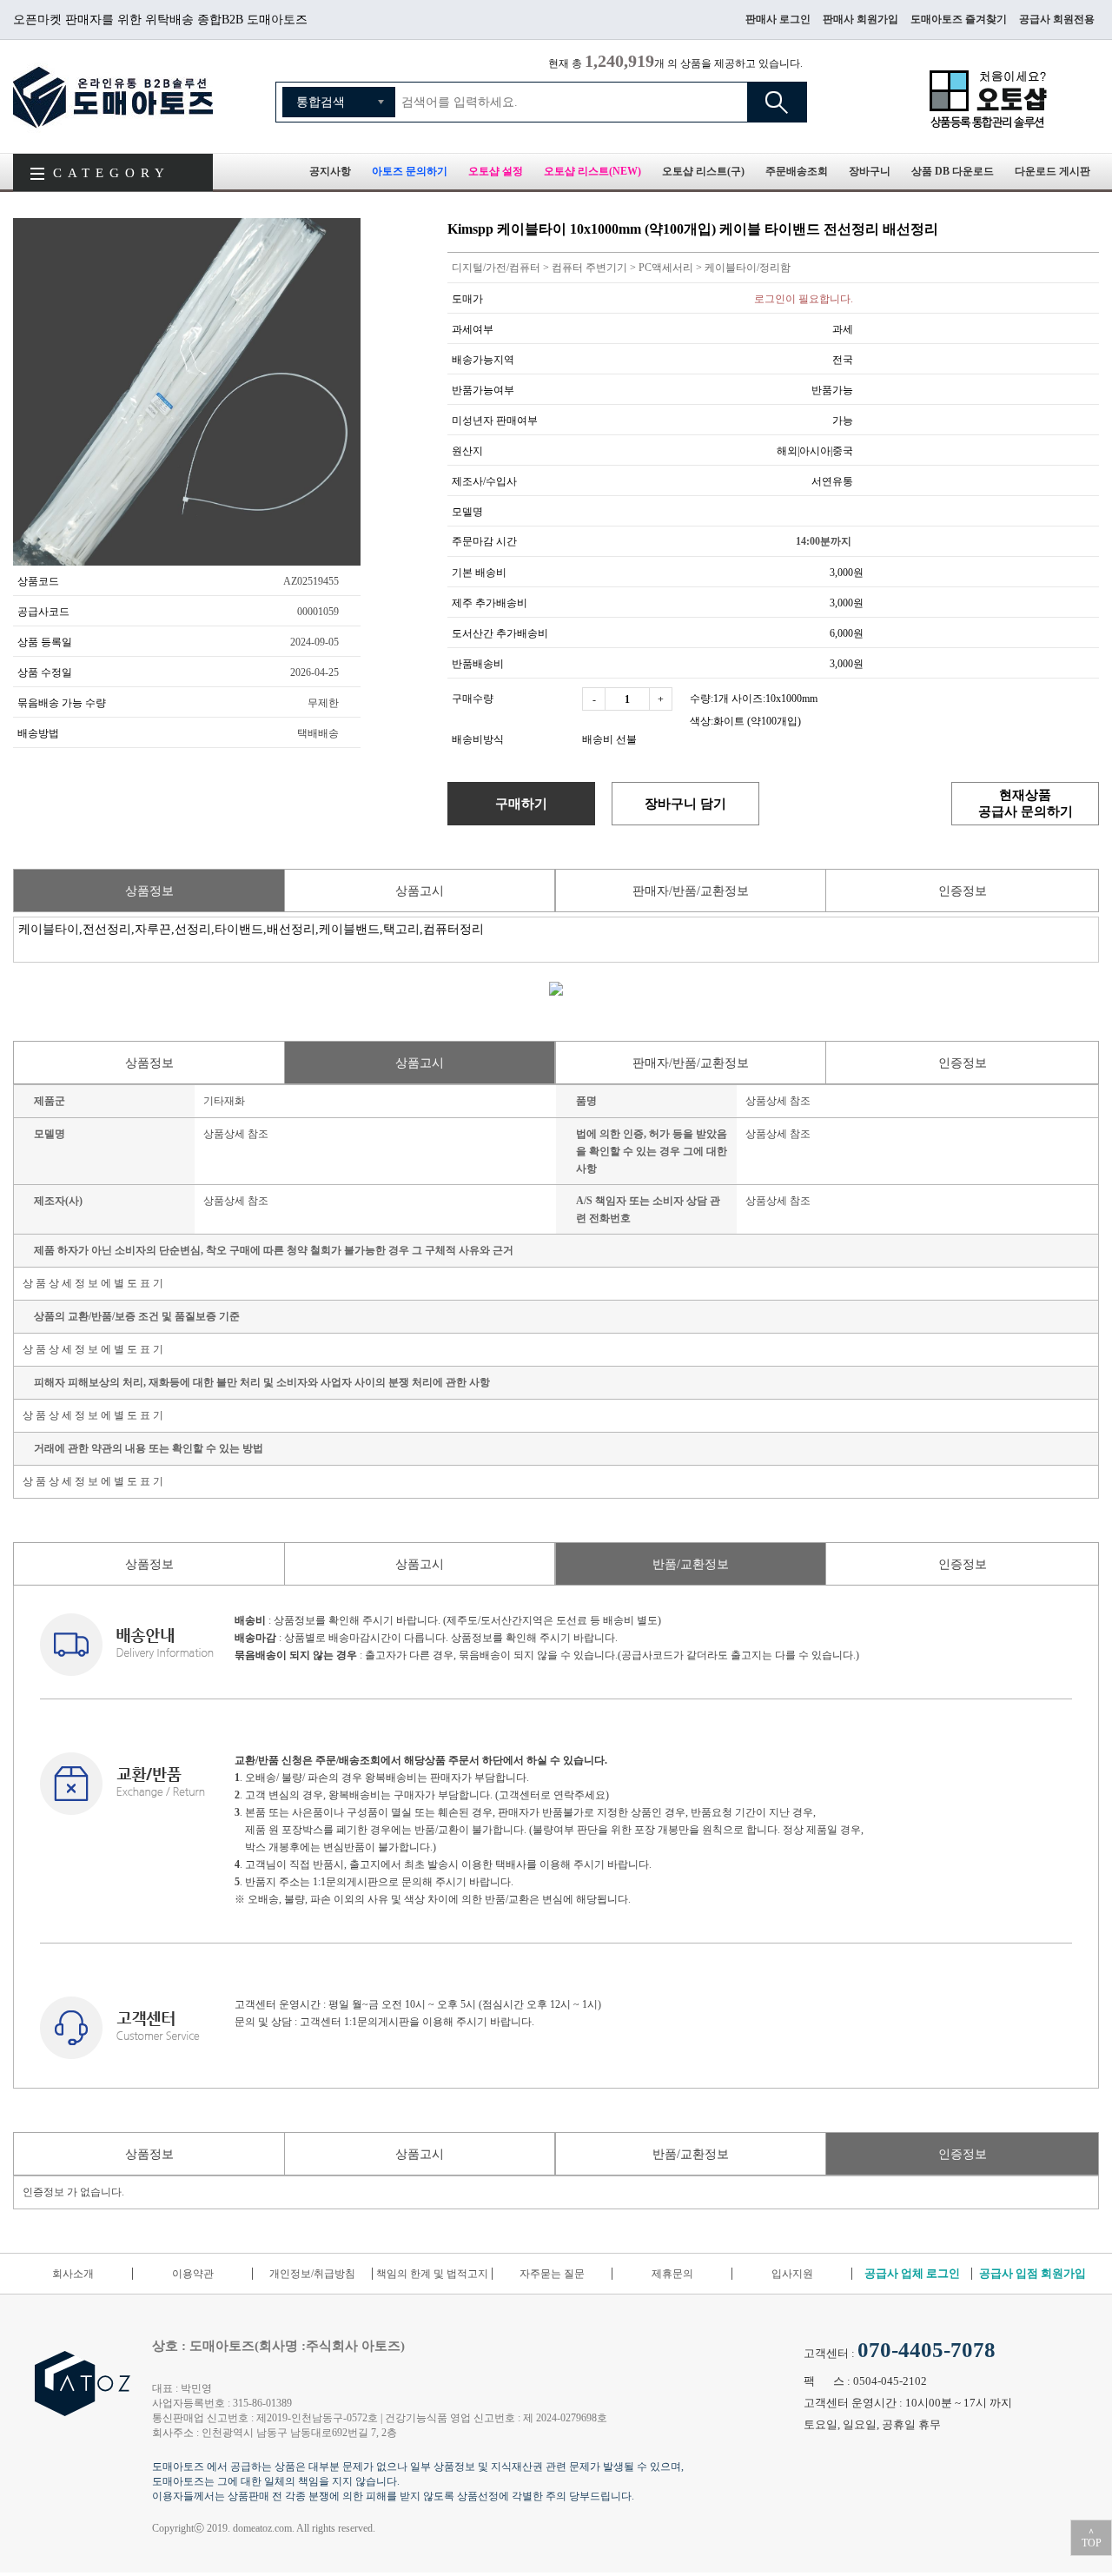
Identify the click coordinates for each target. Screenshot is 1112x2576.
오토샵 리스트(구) (703, 171)
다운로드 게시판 (1052, 171)
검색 (777, 102)
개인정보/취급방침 (312, 2274)
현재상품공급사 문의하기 (1026, 803)
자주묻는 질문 (552, 2274)
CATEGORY (112, 173)
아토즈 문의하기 (410, 171)
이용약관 (193, 2274)
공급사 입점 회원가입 (1033, 2273)
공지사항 (330, 171)
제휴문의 (672, 2274)
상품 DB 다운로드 (953, 171)
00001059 (318, 612)
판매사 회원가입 (860, 19)
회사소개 (73, 2274)
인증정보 (963, 891)
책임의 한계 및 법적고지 (432, 2274)
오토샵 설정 (496, 171)
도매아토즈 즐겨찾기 (959, 19)
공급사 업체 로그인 (912, 2273)
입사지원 (792, 2274)
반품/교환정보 (691, 1564)
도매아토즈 (113, 96)
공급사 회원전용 (1057, 19)
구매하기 (521, 803)
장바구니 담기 (685, 803)
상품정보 (149, 891)
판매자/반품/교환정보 (691, 891)
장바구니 (870, 171)
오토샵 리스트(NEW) (592, 171)
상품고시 (420, 891)
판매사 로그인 (778, 19)
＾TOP (1092, 2538)
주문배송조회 (797, 171)
